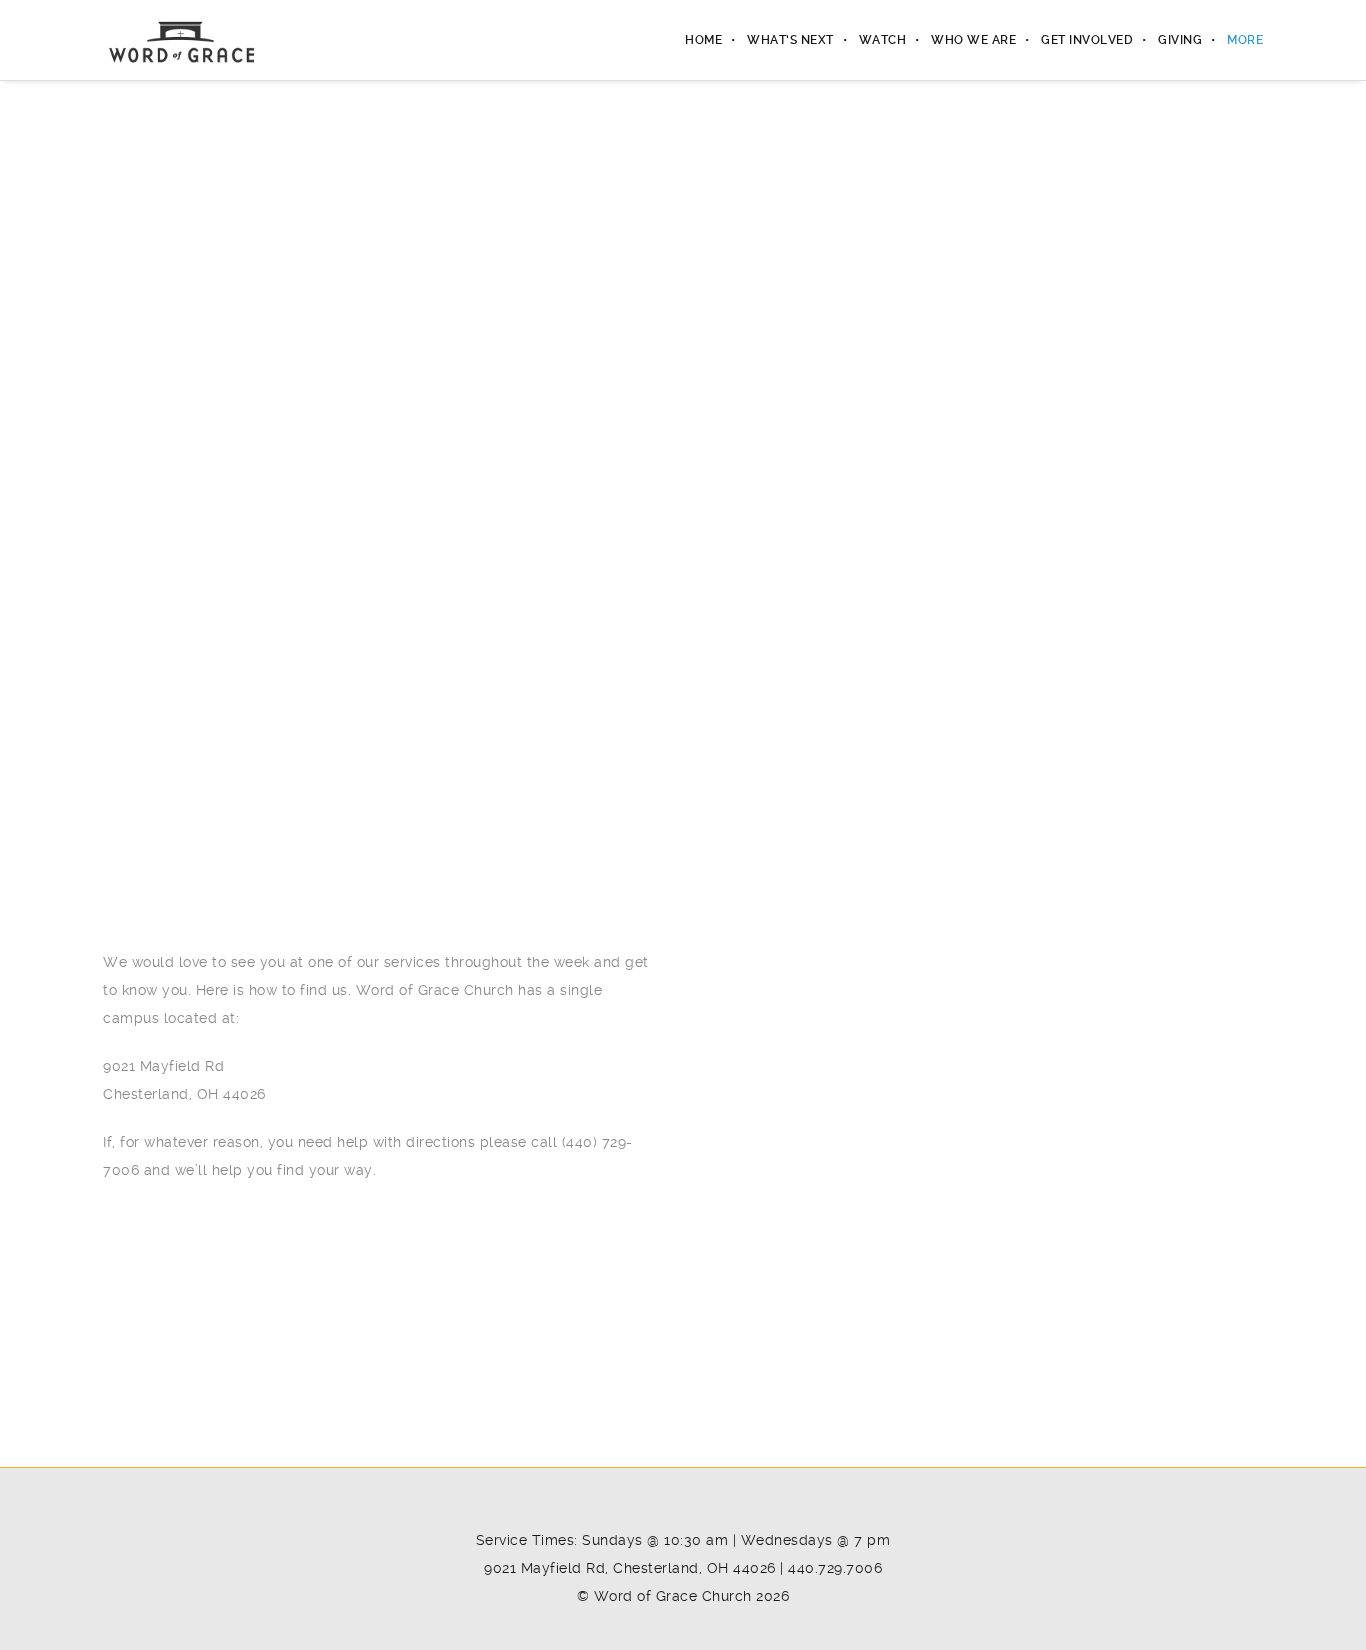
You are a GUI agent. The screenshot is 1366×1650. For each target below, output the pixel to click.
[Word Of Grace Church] (181, 40)
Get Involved (1087, 40)
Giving (1180, 40)
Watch (883, 40)
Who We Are (973, 40)
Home (703, 40)
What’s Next (790, 40)
